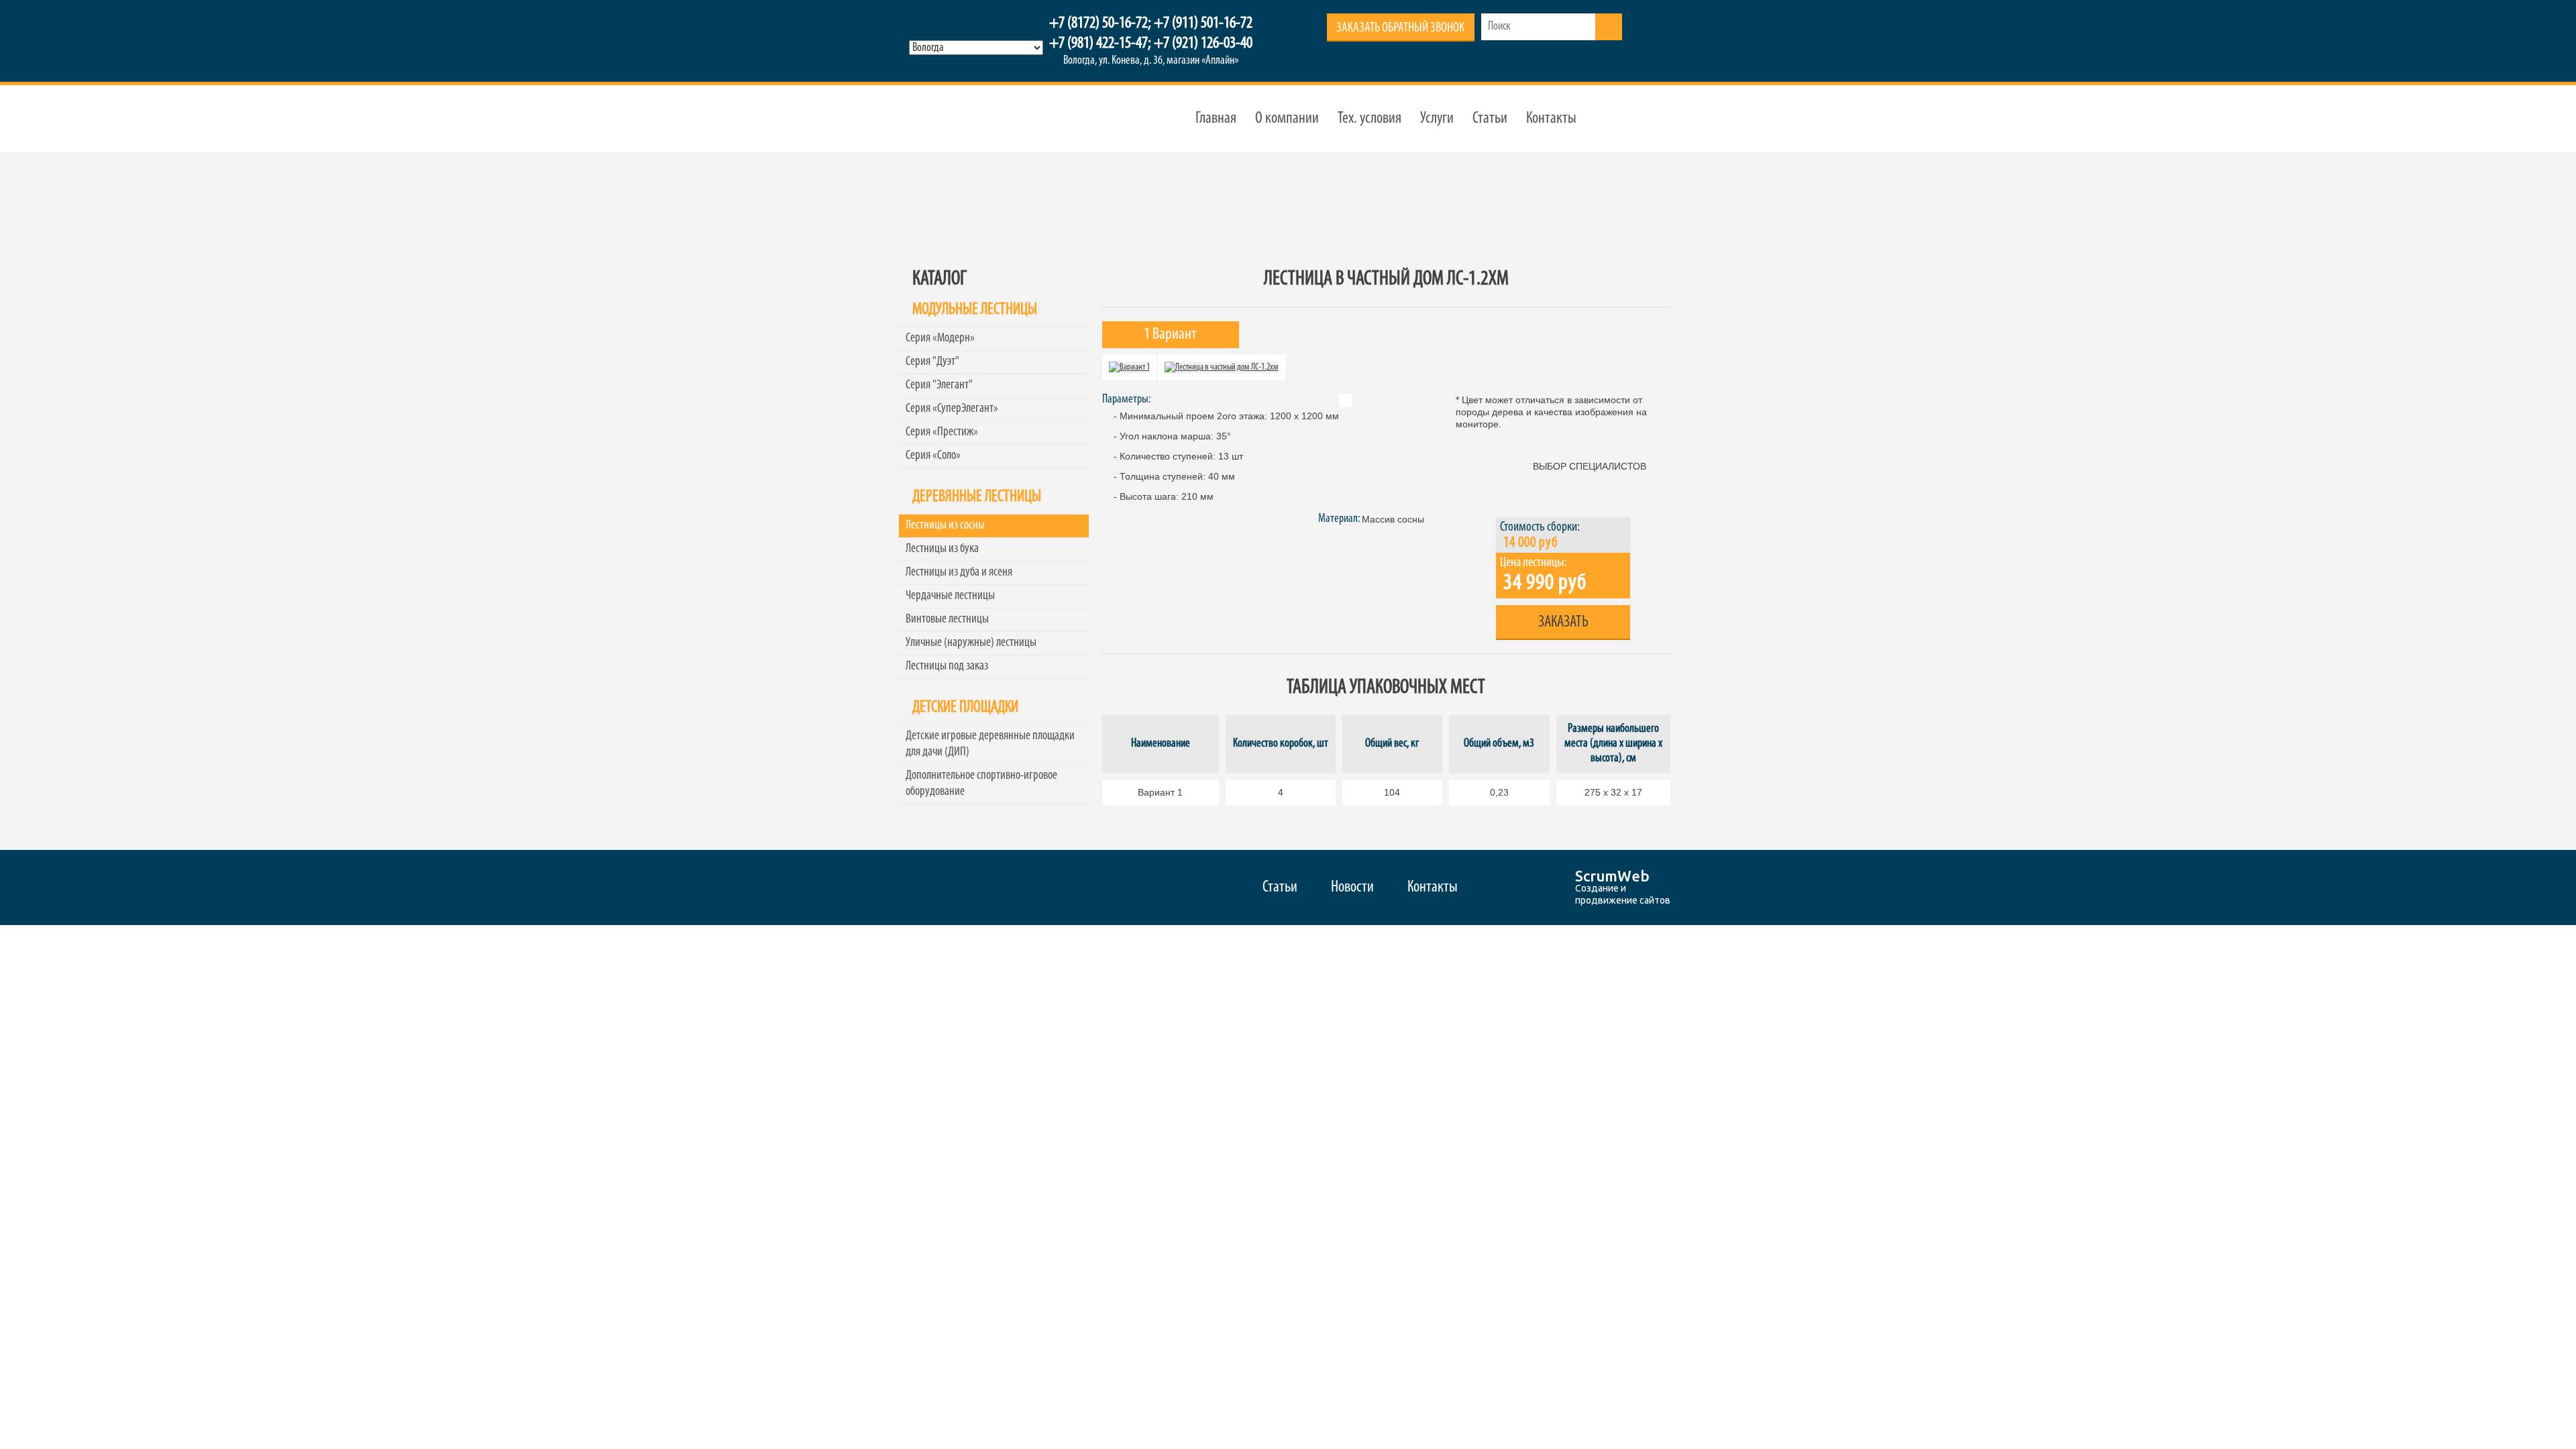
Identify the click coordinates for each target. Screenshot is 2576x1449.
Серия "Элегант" (939, 385)
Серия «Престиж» (942, 432)
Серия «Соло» (933, 456)
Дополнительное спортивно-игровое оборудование (981, 784)
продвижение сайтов (1623, 900)
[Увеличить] (1129, 367)
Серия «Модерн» (940, 338)
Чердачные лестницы (950, 596)
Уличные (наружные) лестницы (971, 643)
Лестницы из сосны (945, 526)
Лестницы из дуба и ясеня (959, 573)
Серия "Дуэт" (932, 362)
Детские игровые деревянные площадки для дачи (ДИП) (990, 744)
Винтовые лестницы (947, 620)
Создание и (1601, 888)
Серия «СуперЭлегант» (952, 409)
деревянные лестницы (971, 119)
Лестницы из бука (942, 549)
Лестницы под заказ (947, 666)
